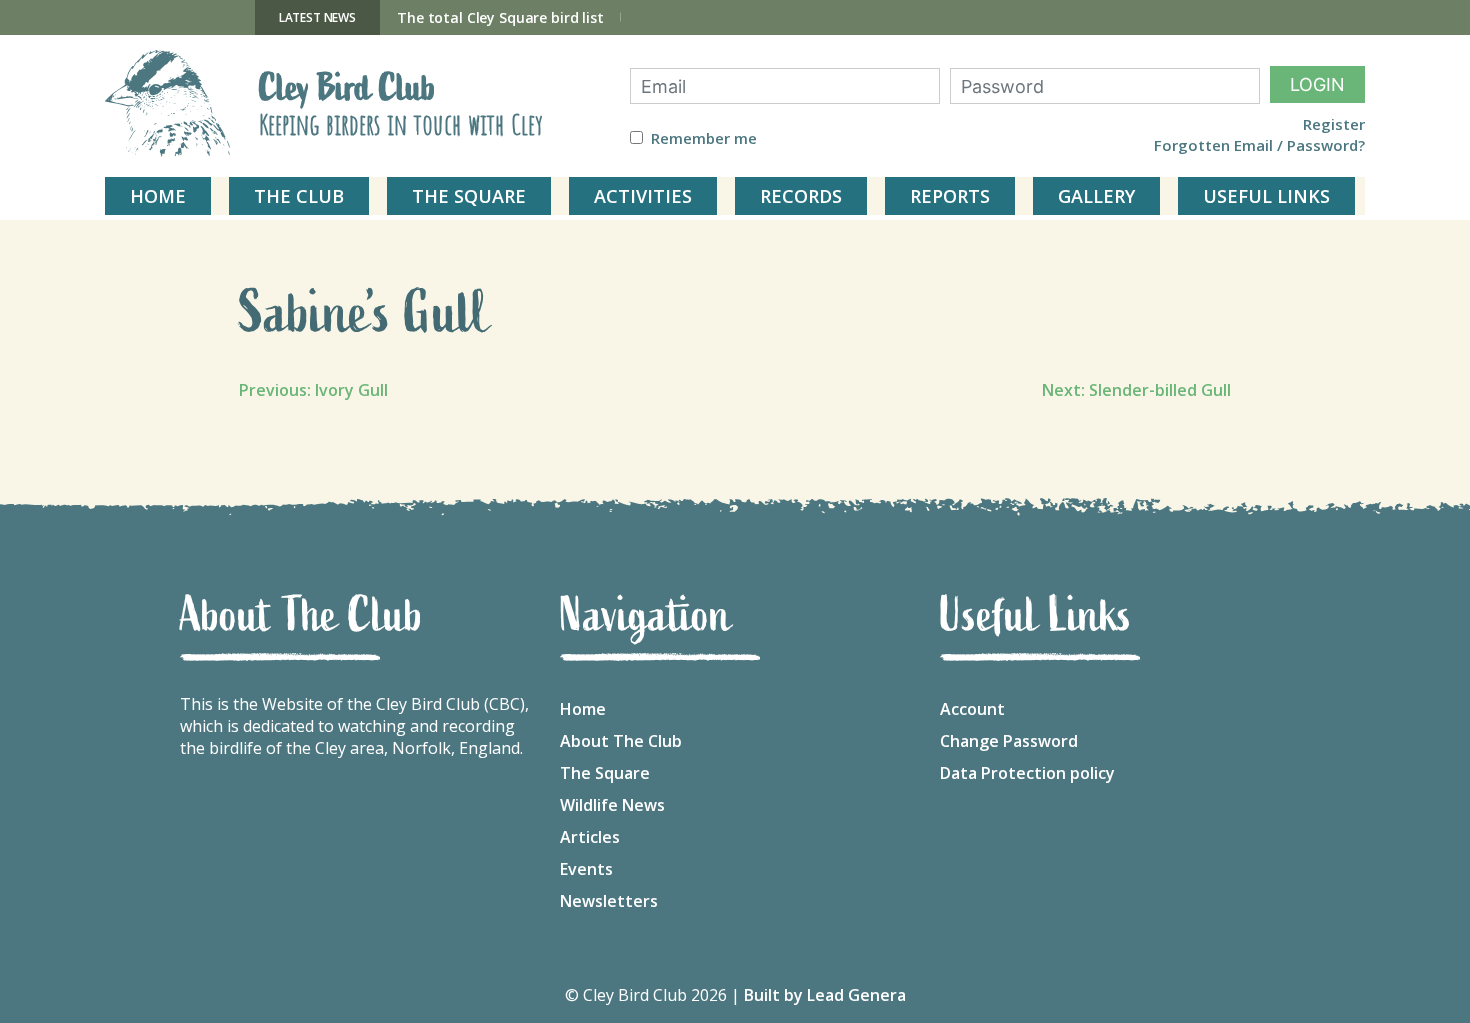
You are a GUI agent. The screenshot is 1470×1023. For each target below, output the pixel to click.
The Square (605, 773)
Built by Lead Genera (825, 995)
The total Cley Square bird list (500, 17)
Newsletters (609, 901)
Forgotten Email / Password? (1259, 145)
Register (1334, 124)
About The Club (621, 741)
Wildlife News (612, 805)
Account (972, 709)
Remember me (704, 138)
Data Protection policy (1027, 773)
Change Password (1009, 741)
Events (586, 869)
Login (1317, 84)
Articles (590, 837)
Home (583, 709)
